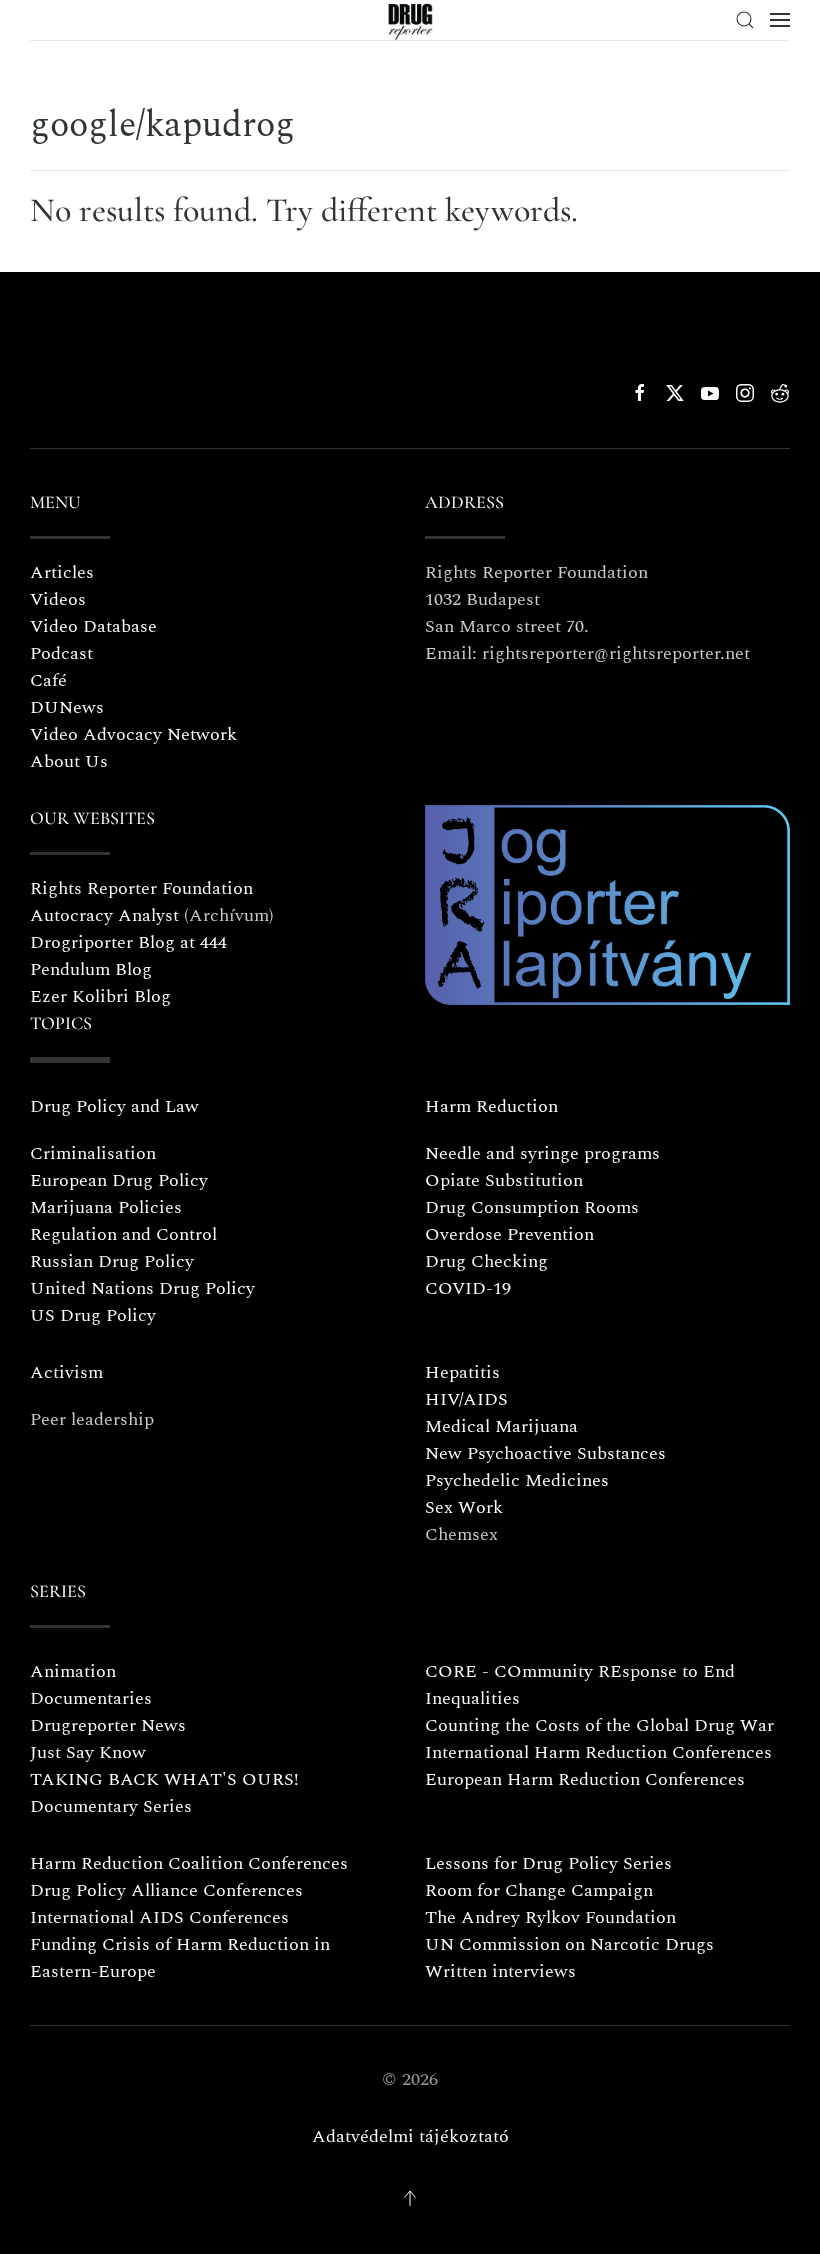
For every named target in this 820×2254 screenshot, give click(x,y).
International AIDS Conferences (159, 1917)
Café (48, 680)
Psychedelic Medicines (517, 1480)
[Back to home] (410, 20)
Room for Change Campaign (539, 1890)
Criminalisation (93, 1153)
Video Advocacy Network (133, 734)
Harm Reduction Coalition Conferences (189, 1863)
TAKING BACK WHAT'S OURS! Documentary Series (164, 1793)
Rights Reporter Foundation (141, 888)
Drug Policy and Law (114, 1106)
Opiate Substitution (504, 1180)
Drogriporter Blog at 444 (128, 942)
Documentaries (91, 1698)
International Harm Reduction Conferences (598, 1752)
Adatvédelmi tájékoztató (410, 2136)
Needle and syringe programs (542, 1153)
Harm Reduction (491, 1106)
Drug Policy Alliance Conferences (166, 1890)
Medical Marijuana (501, 1426)
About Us (69, 761)
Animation (73, 1671)
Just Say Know (88, 1752)
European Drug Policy (119, 1180)
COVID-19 (468, 1288)
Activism (66, 1372)
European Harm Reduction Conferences (585, 1779)
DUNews (67, 707)
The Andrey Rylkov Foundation (550, 1917)
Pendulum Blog (91, 969)
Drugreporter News (108, 1725)
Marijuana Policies (106, 1207)
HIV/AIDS (466, 1399)
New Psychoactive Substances (545, 1453)
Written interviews (500, 1971)
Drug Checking (486, 1261)
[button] (745, 20)
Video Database (93, 626)
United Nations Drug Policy (142, 1288)
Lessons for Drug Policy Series (548, 1863)
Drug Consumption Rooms (532, 1207)
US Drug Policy (93, 1315)
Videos (58, 599)
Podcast (61, 653)
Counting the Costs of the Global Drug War (599, 1725)
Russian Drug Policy (112, 1261)
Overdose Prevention (509, 1234)
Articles (62, 572)
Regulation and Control (123, 1234)
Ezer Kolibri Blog (100, 996)
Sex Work (464, 1507)
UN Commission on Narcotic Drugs (569, 1944)
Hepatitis (462, 1372)
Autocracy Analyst (104, 915)
